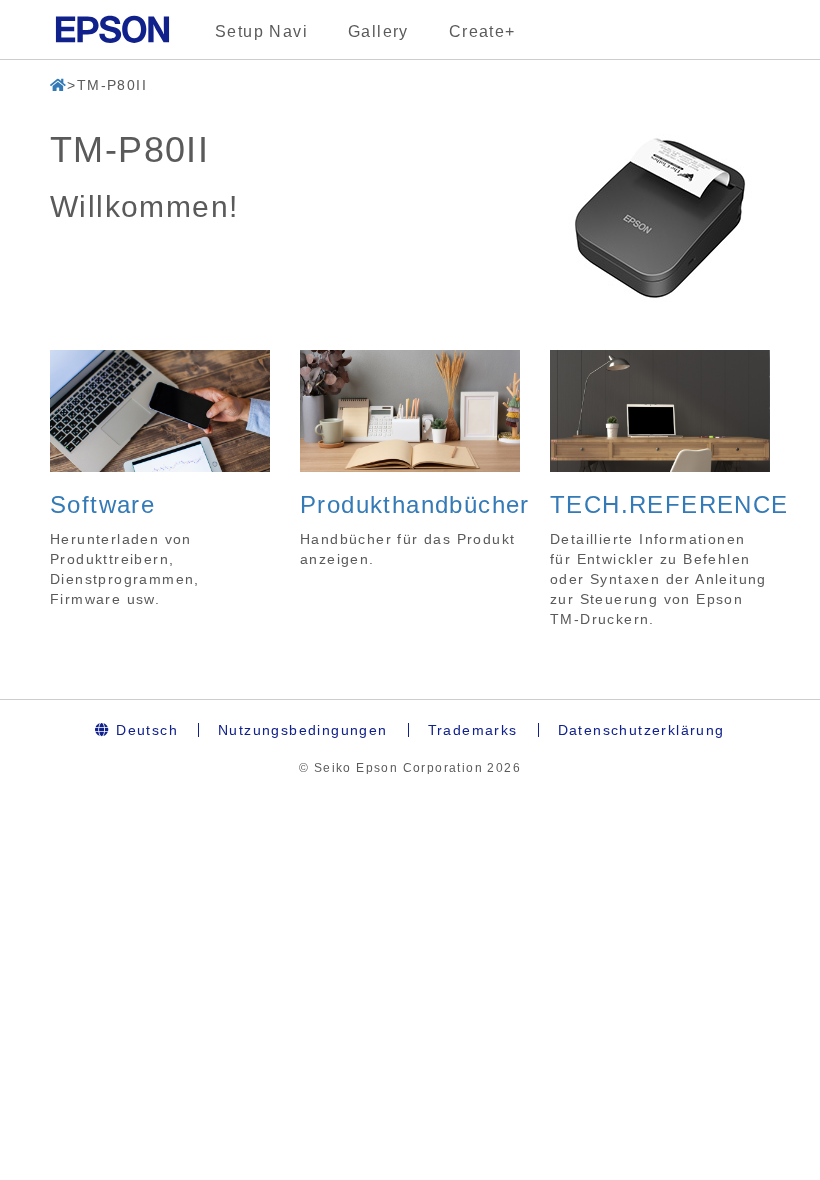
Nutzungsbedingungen (303, 730)
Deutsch (144, 730)
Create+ (482, 31)
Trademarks (473, 730)
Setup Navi (261, 31)
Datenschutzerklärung (641, 730)
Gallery (378, 31)
